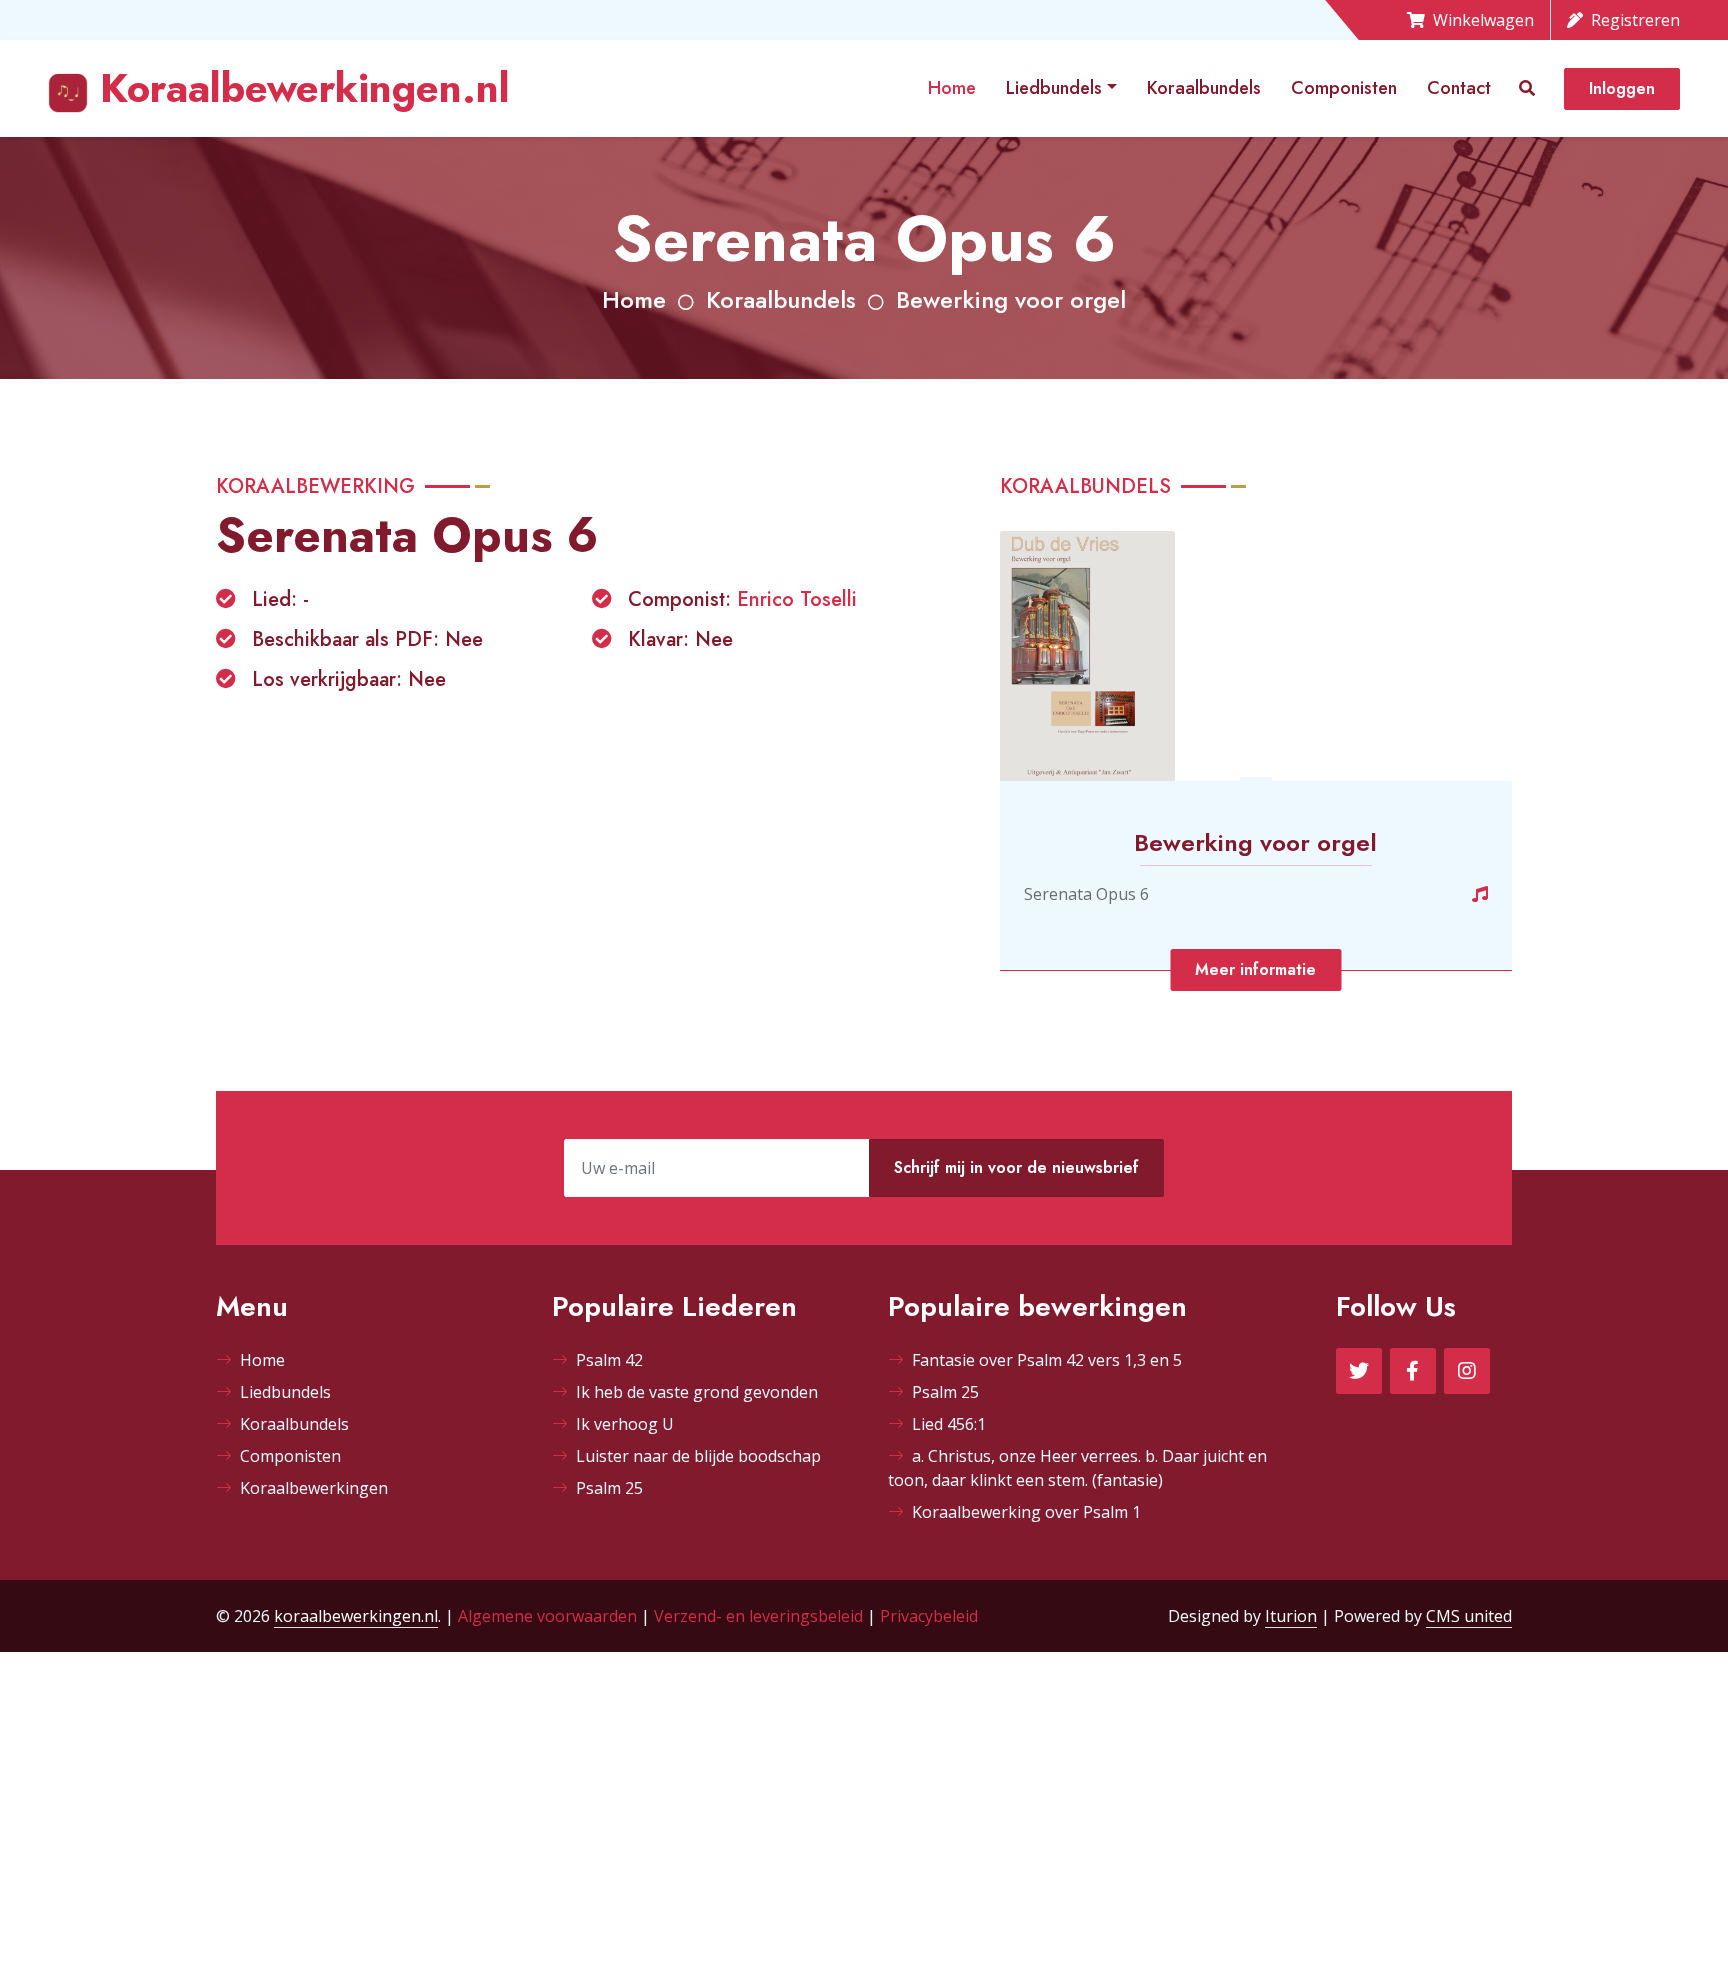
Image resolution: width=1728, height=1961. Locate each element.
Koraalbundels (1204, 88)
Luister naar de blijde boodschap (698, 1456)
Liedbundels (1054, 88)
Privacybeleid (929, 1616)
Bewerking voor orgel (1011, 299)
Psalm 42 (609, 1360)
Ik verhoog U (625, 1424)
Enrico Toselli (797, 599)
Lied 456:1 (949, 1424)
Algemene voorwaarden (547, 1616)
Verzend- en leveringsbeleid (758, 1616)
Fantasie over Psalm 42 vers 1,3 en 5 (1047, 1360)
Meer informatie (1255, 969)
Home (952, 88)
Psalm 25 (609, 1488)
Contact (1459, 88)
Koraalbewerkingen (314, 1488)
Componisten (1344, 88)
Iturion (1291, 1616)
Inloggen (1622, 88)
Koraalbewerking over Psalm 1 (1026, 1512)
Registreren (1635, 20)
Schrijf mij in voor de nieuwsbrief (1016, 1167)
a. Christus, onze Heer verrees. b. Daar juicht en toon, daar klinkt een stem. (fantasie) (1077, 1468)
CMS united (1469, 1616)
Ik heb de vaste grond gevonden (697, 1392)
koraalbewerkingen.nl (356, 1616)
